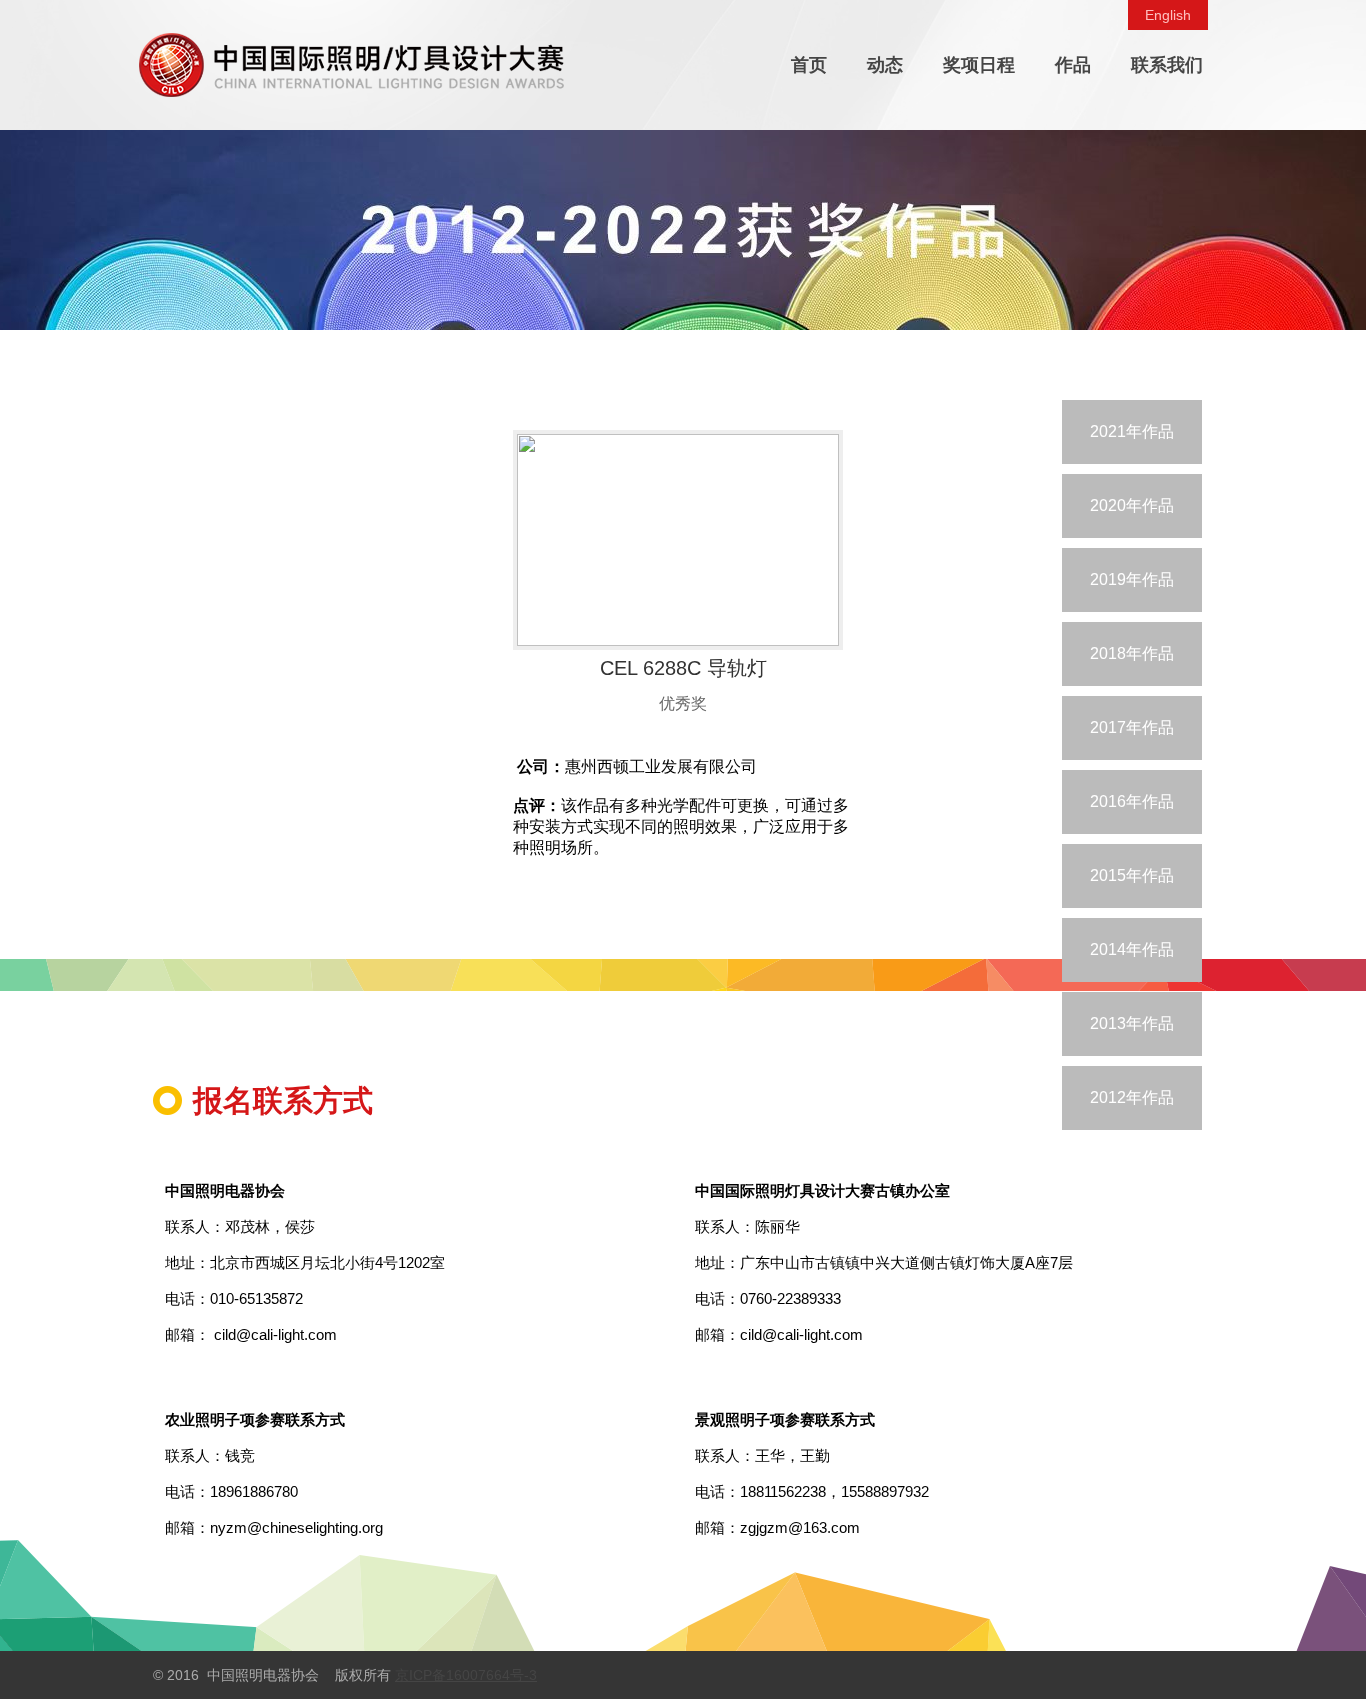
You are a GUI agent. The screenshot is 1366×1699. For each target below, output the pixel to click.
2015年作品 (1132, 875)
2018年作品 (1132, 653)
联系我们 (1167, 65)
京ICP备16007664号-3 (466, 1675)
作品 (1073, 65)
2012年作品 (1132, 1097)
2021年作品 (1132, 431)
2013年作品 (1132, 1023)
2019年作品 (1132, 579)
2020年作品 (1132, 505)
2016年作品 (1132, 801)
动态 (885, 65)
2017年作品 (1132, 727)
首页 (809, 65)
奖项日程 (979, 65)
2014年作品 (1132, 949)
